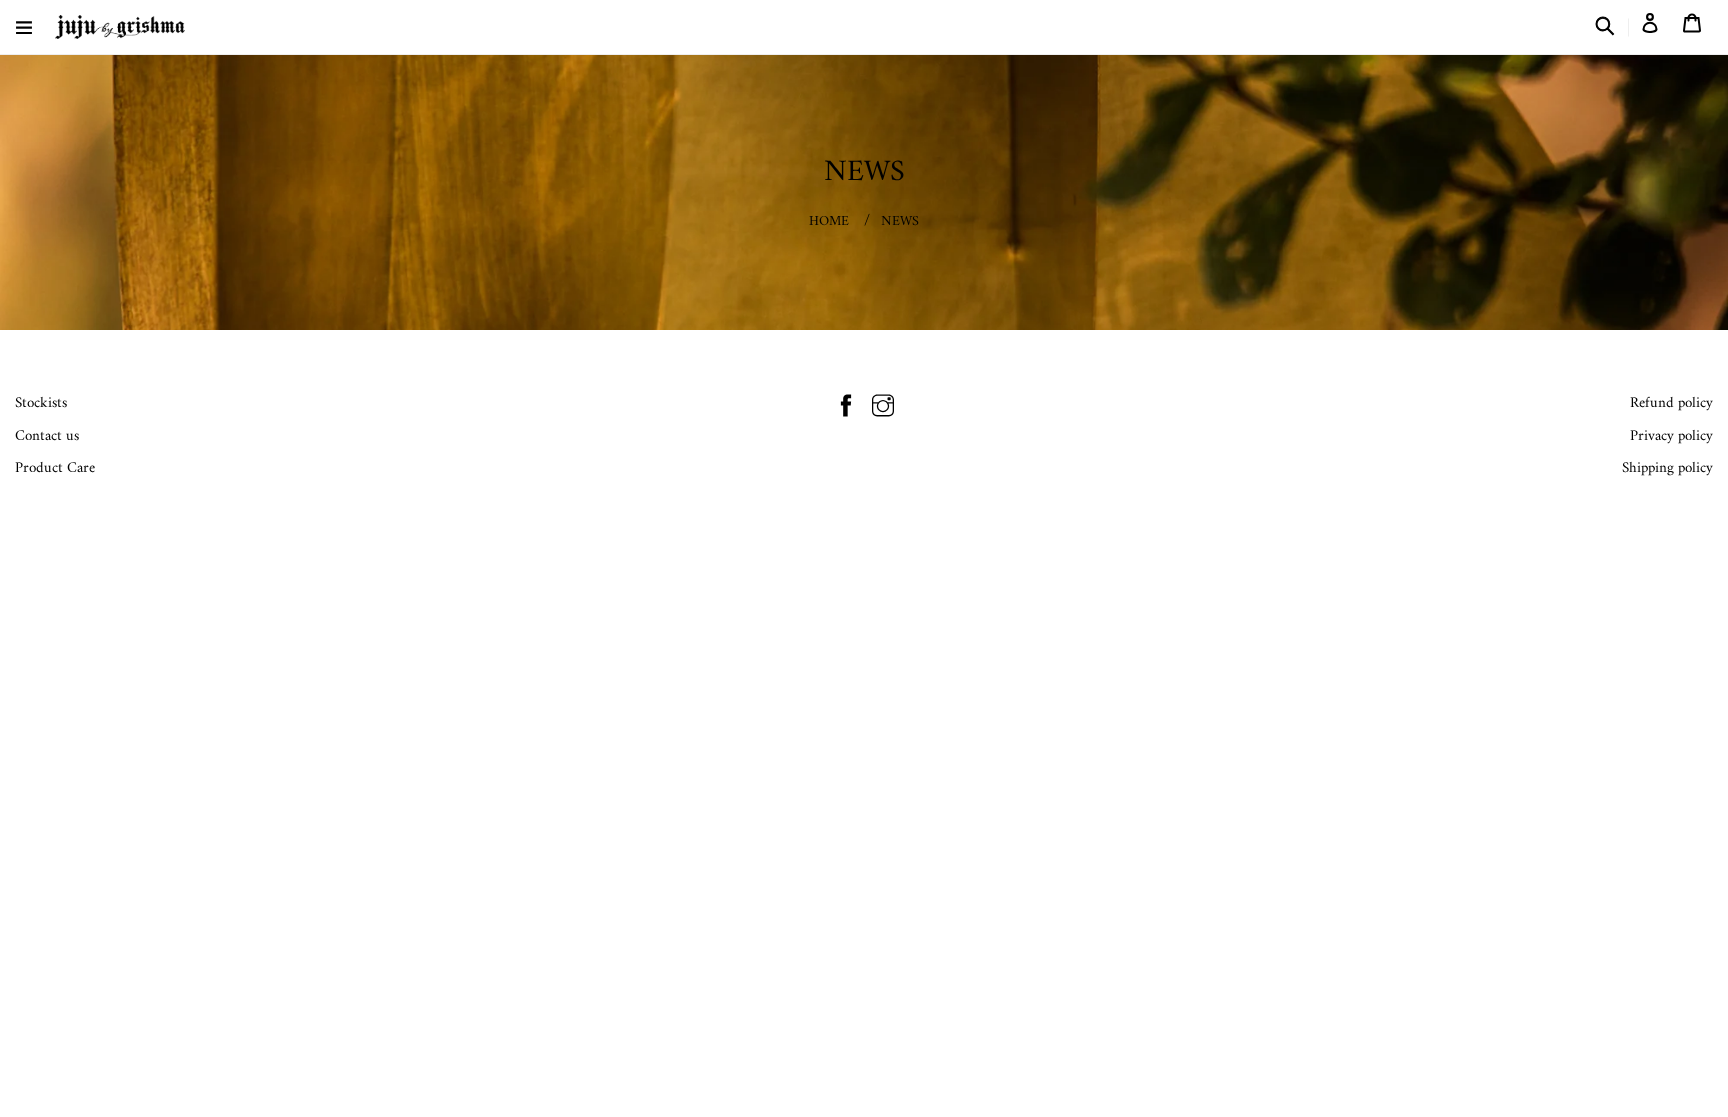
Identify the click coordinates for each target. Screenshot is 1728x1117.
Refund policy (1671, 403)
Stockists (41, 403)
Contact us (47, 436)
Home (829, 221)
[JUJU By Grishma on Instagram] (883, 409)
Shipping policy (1667, 468)
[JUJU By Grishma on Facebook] (846, 409)
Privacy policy (1671, 436)
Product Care (55, 468)
